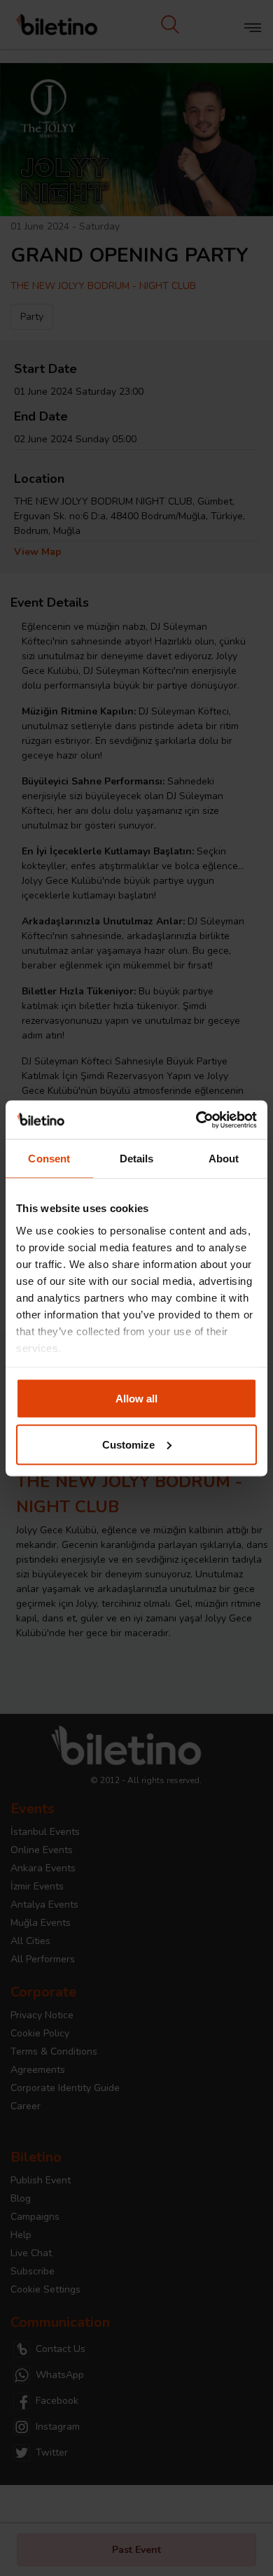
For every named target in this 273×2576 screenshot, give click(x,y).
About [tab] (224, 1159)
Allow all (136, 1399)
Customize (128, 1444)
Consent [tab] (49, 1159)
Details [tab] (137, 1159)
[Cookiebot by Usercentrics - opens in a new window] (196, 1120)
